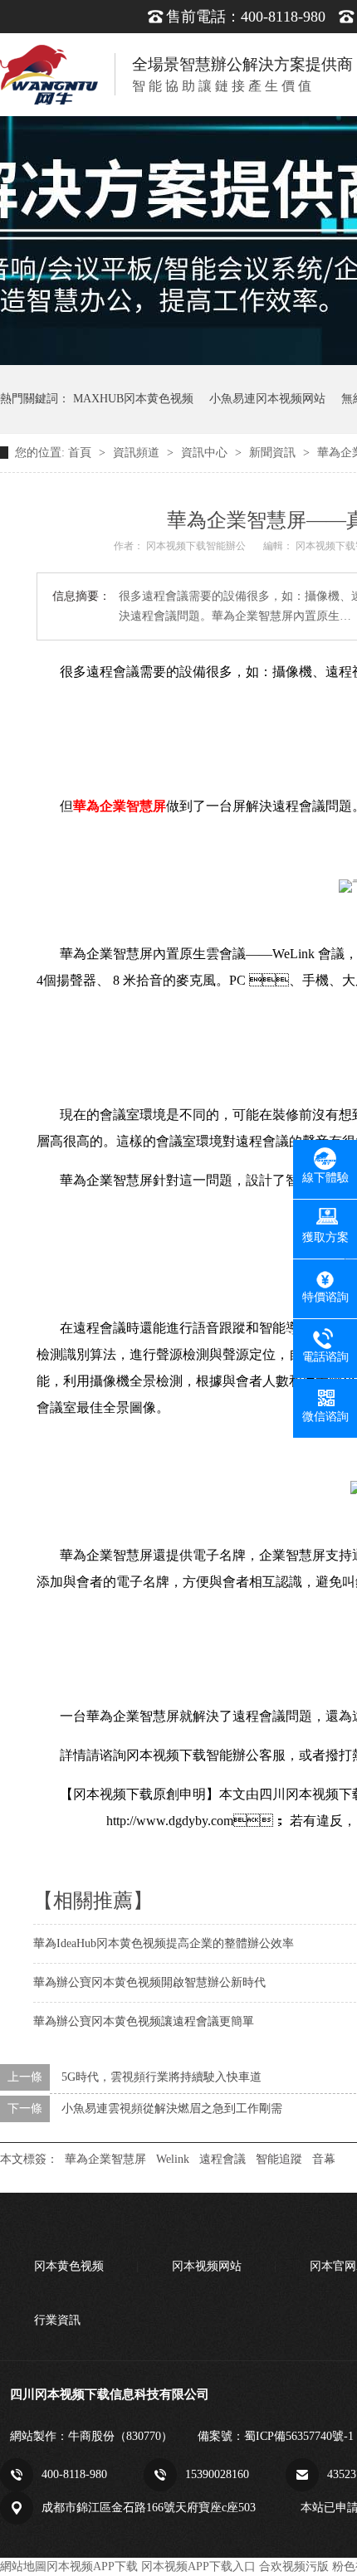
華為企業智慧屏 (105, 2159)
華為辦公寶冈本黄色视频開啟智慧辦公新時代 (149, 1982)
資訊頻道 (138, 453)
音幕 (324, 2159)
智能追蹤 (279, 2159)
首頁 (81, 453)
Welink (173, 2159)
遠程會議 (223, 2159)
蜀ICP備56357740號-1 (299, 2436)
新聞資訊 (274, 453)
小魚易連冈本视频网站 (267, 399)
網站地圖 (23, 2566)
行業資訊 (57, 2320)
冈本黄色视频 (69, 2266)
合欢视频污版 (294, 2566)
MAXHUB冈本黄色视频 (133, 399)
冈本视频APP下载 (92, 2566)
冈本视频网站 (207, 2266)
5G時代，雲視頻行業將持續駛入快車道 (161, 2077)
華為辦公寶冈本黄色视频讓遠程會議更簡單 (144, 2021)
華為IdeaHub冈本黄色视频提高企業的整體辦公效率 (164, 1943)
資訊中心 (206, 453)
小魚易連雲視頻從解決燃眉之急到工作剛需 (172, 2109)
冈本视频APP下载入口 (198, 2566)
